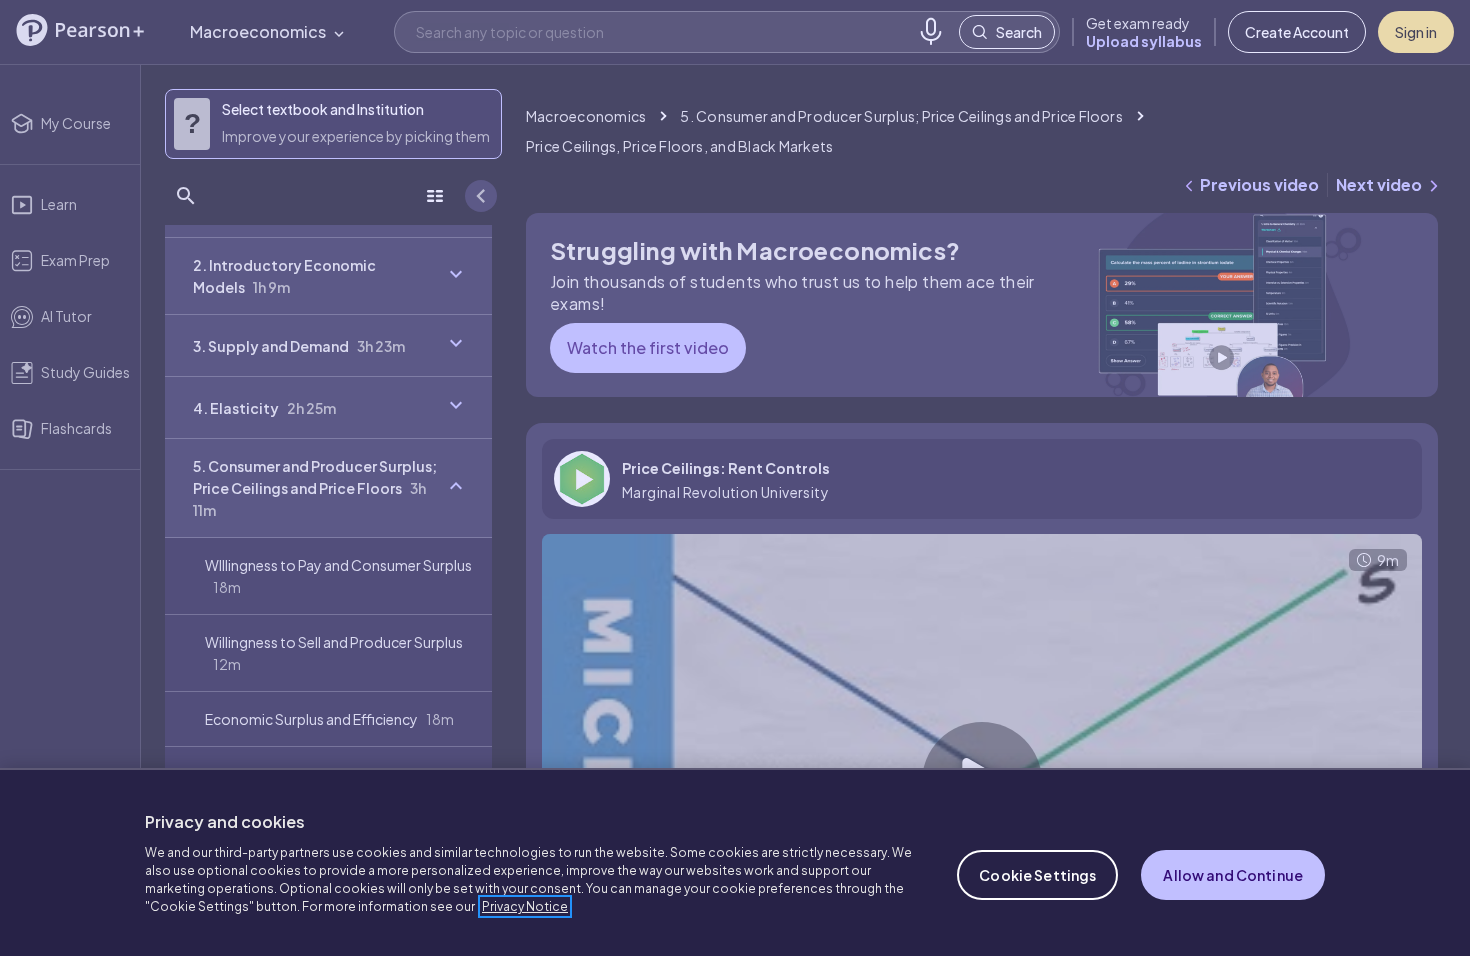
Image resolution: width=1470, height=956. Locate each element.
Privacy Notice (525, 906)
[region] (735, 862)
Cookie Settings (1037, 875)
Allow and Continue (1233, 875)
